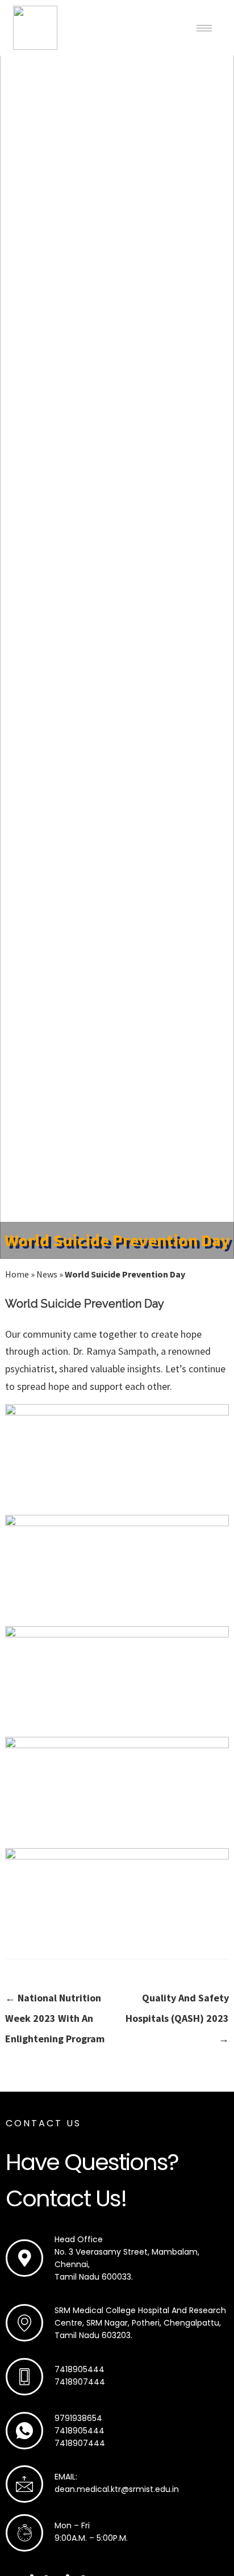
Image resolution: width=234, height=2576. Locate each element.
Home (17, 1274)
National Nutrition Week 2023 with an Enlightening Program (55, 2018)
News (47, 1274)
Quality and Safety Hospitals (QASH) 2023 (177, 2018)
